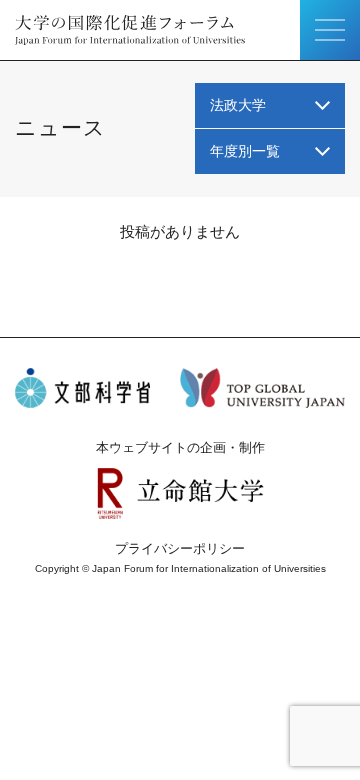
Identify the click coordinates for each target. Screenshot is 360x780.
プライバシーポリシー (180, 548)
